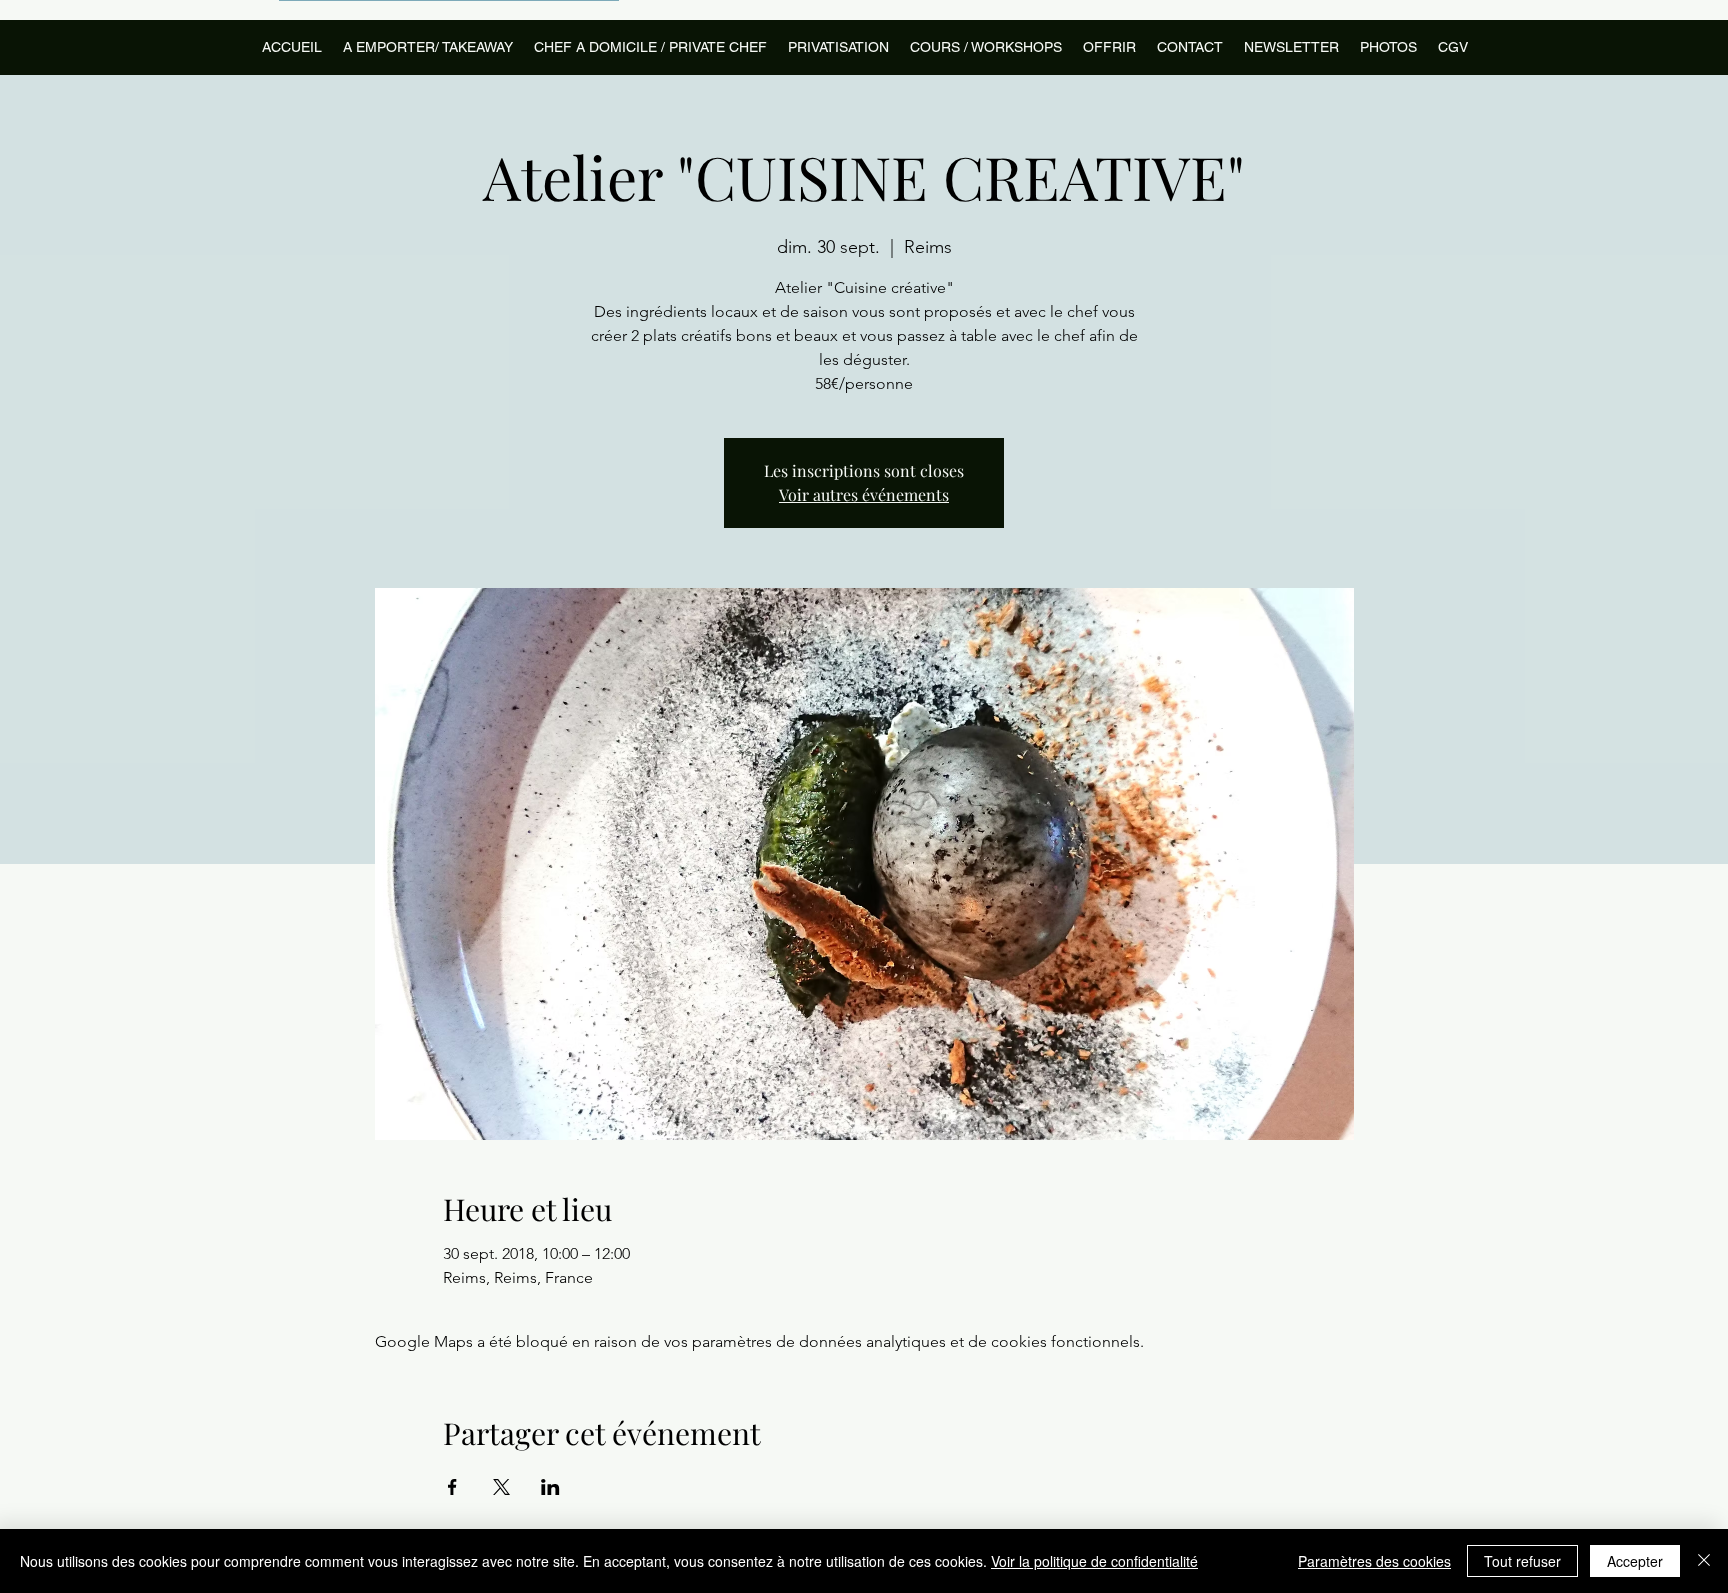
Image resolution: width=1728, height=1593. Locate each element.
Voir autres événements (864, 494)
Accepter (1635, 1561)
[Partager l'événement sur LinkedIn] (550, 1487)
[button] (985, 47)
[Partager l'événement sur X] (501, 1487)
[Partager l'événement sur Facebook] (452, 1487)
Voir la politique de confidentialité (1094, 1561)
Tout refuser (1522, 1561)
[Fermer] (1704, 1561)
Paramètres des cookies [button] (1374, 1561)
